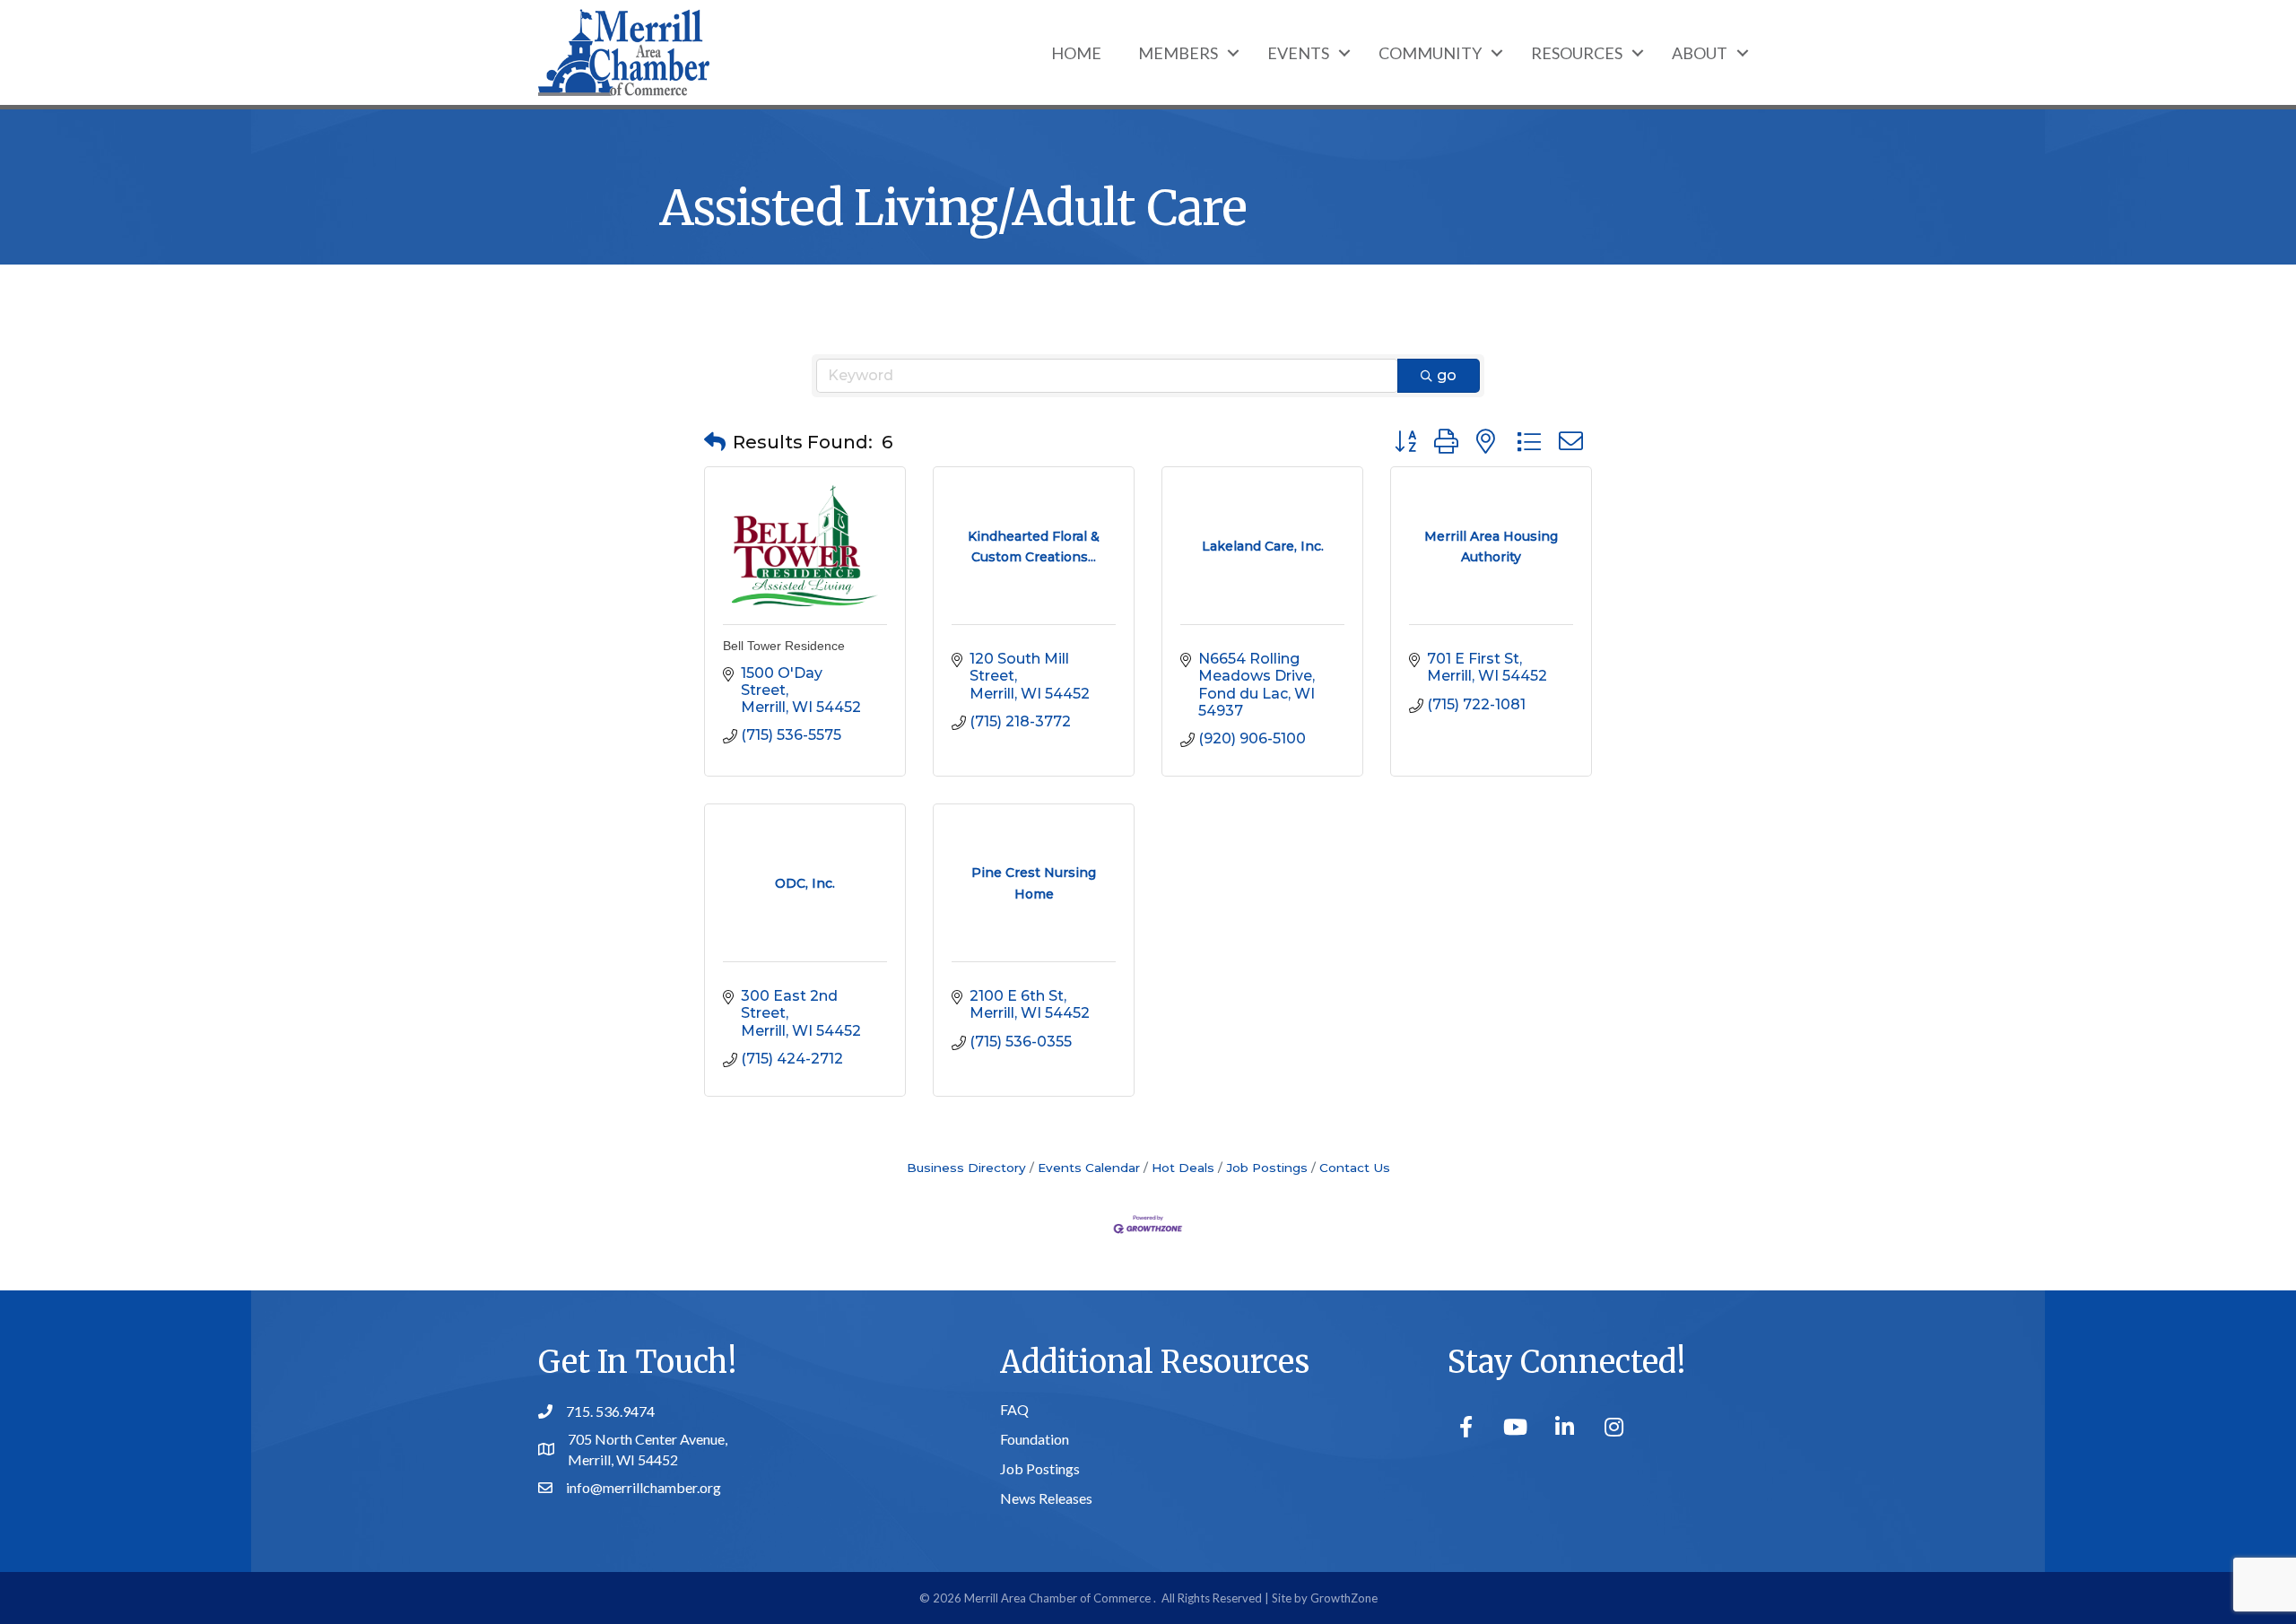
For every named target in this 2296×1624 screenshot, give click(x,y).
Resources (1577, 53)
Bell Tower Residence (784, 646)
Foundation (1035, 1439)
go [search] (1447, 375)
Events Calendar (1089, 1168)
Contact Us (1355, 1168)
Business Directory (966, 1168)
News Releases (1046, 1498)
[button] (715, 442)
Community (1430, 53)
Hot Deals (1183, 1168)
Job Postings (1267, 1168)
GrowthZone (1344, 1598)
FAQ (1014, 1409)
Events (1298, 53)
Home (1076, 53)
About (1700, 53)
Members (1178, 53)
